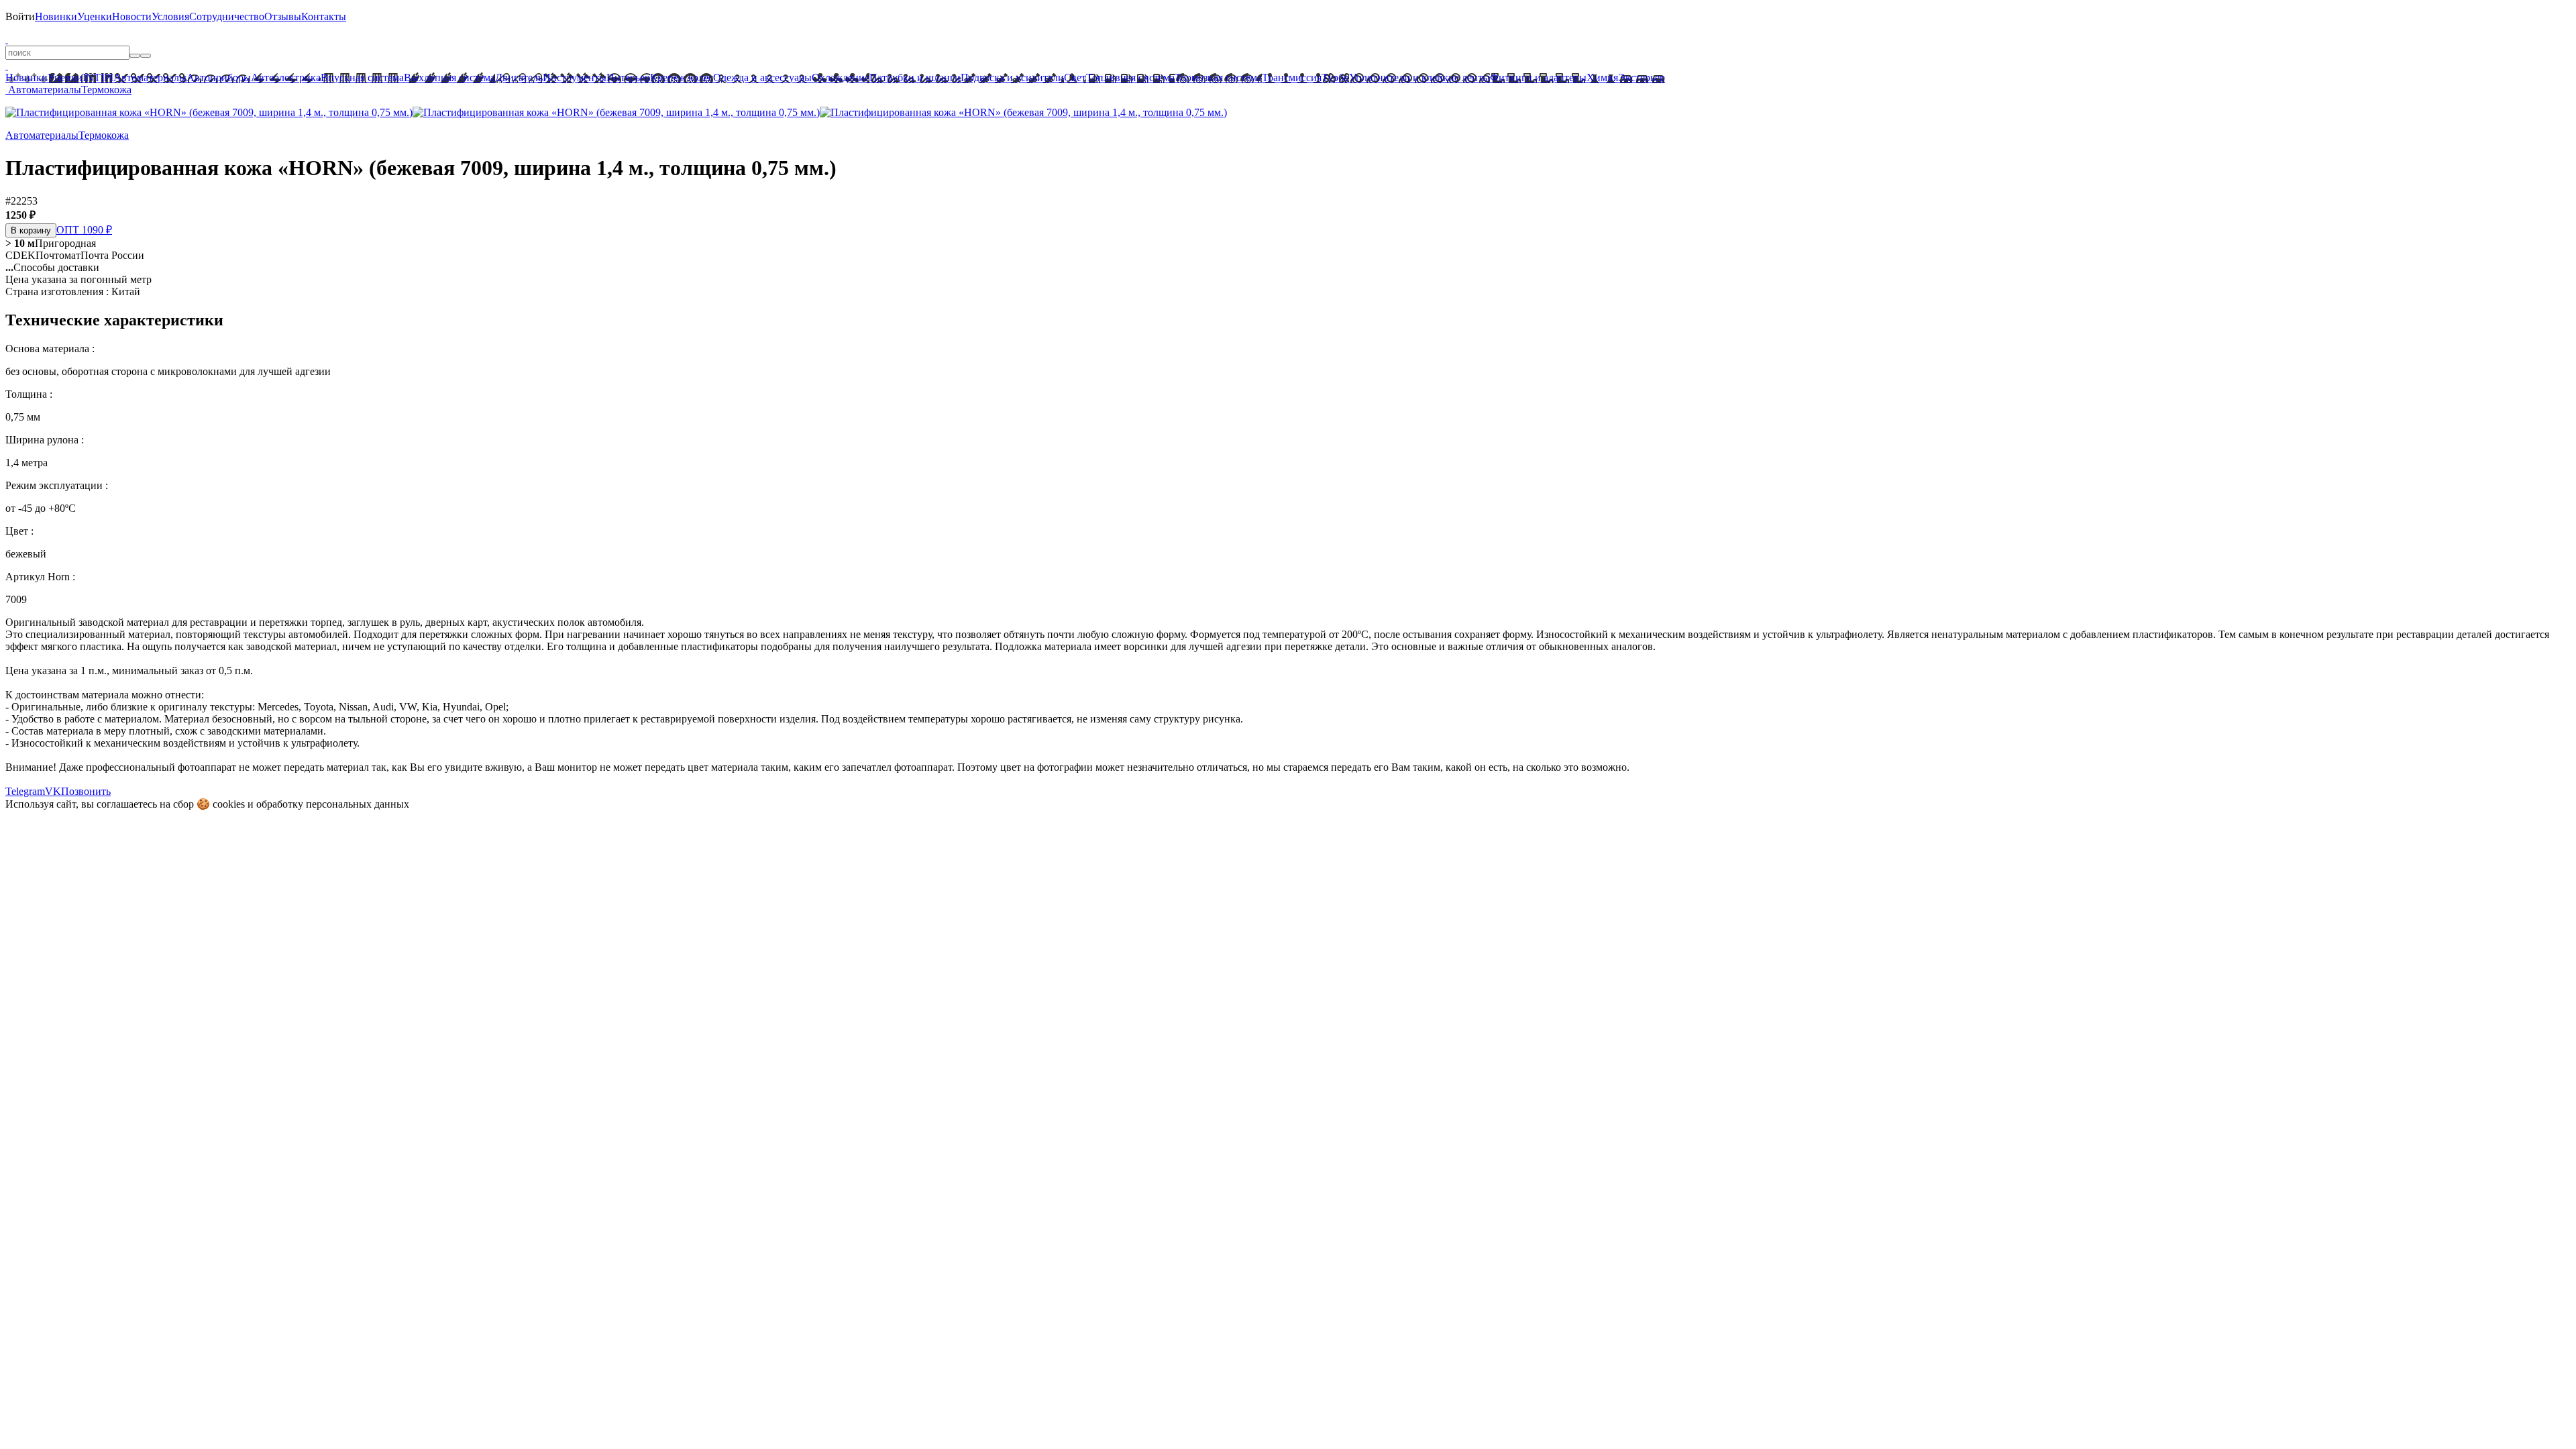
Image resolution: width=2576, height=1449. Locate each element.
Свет (1075, 77)
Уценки (95, 16)
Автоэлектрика (286, 77)
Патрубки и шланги (915, 77)
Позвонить (86, 791)
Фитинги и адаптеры (1538, 77)
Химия (1602, 77)
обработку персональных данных (333, 804)
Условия (170, 16)
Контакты (324, 16)
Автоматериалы (150, 77)
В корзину (31, 230)
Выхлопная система (449, 77)
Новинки (56, 16)
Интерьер (628, 77)
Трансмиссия (1292, 77)
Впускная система (362, 77)
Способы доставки (52, 267)
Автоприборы (219, 77)
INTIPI (98, 77)
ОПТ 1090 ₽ (84, 230)
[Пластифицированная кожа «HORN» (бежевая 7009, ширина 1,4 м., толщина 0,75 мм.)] (209, 112)
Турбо (1335, 77)
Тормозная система (1218, 77)
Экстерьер (1642, 77)
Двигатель (519, 77)
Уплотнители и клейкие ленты (1419, 77)
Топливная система (1130, 77)
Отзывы (283, 16)
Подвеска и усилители (1012, 77)
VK (53, 791)
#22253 (21, 201)
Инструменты (575, 77)
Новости (132, 16)
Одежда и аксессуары (762, 77)
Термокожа (106, 90)
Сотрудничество (227, 16)
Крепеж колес (682, 77)
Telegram (25, 791)
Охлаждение (841, 77)
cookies (229, 804)
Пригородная (51, 243)
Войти (20, 16)
